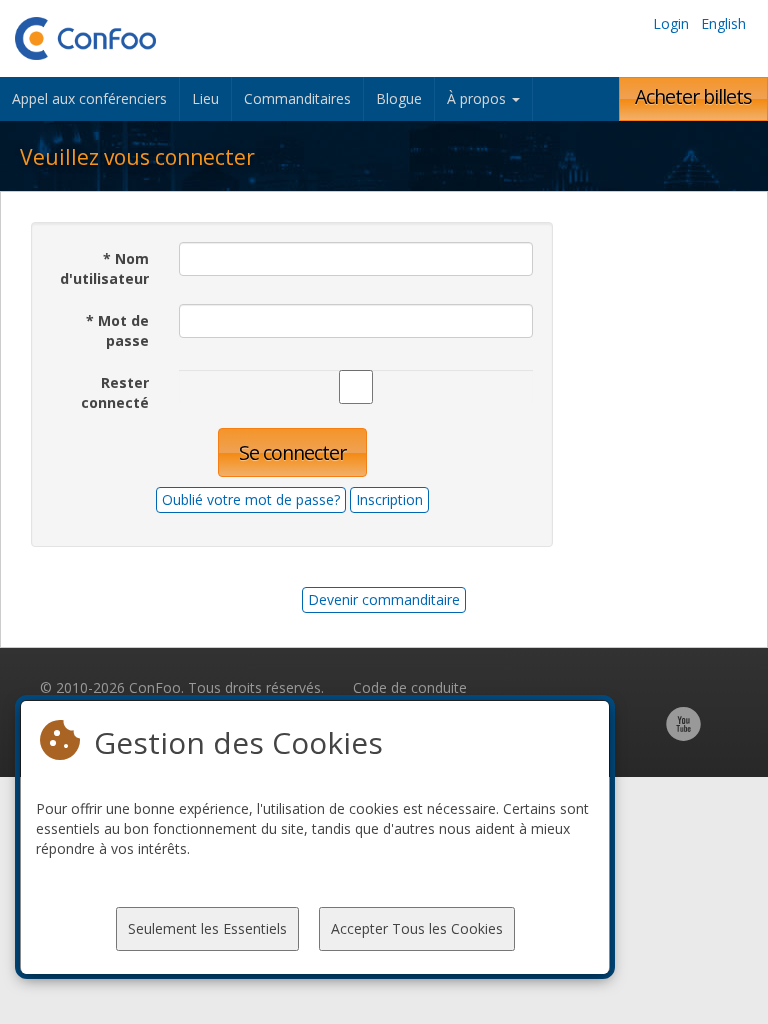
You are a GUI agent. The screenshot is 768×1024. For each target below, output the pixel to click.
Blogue (399, 98)
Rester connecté (115, 392)
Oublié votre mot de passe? (251, 499)
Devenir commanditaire (384, 599)
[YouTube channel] (683, 734)
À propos (478, 98)
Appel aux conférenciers (89, 98)
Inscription (389, 499)
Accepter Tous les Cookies (417, 928)
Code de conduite (410, 687)
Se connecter (292, 452)
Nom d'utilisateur (104, 268)
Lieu (205, 98)
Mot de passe (117, 330)
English (723, 23)
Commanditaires (297, 98)
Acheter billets (693, 96)
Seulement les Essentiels (207, 928)
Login (671, 23)
